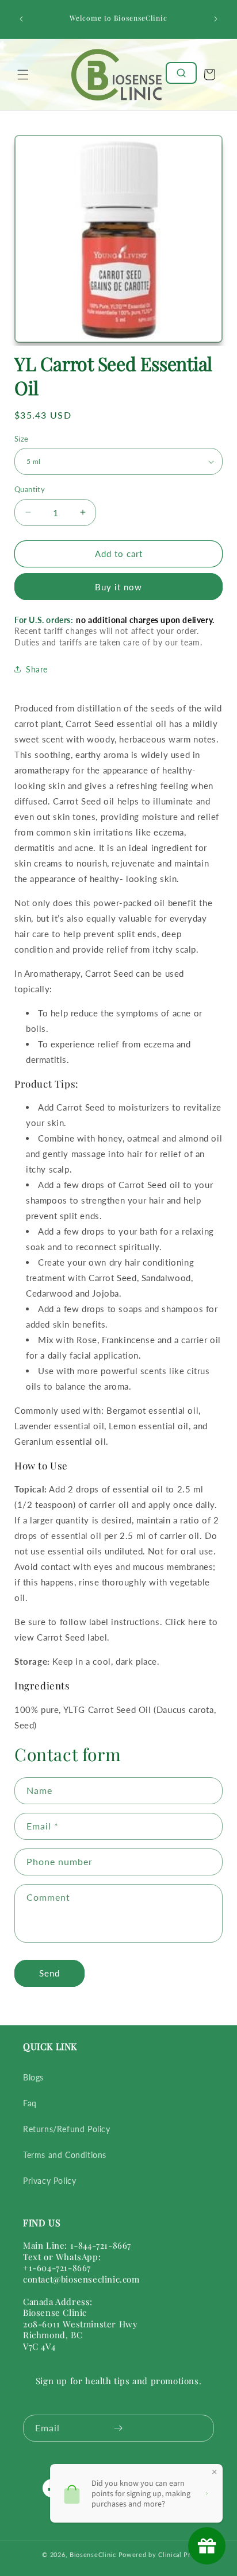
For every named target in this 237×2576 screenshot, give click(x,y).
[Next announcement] (216, 19)
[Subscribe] (118, 2428)
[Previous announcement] (21, 19)
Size (22, 439)
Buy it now (118, 587)
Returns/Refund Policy (67, 2129)
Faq (30, 2103)
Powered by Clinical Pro (157, 2554)
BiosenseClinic (93, 2554)
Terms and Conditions (65, 2155)
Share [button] (37, 669)
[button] (23, 75)
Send (49, 1973)
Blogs (33, 2077)
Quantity (30, 489)
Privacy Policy (49, 2181)
